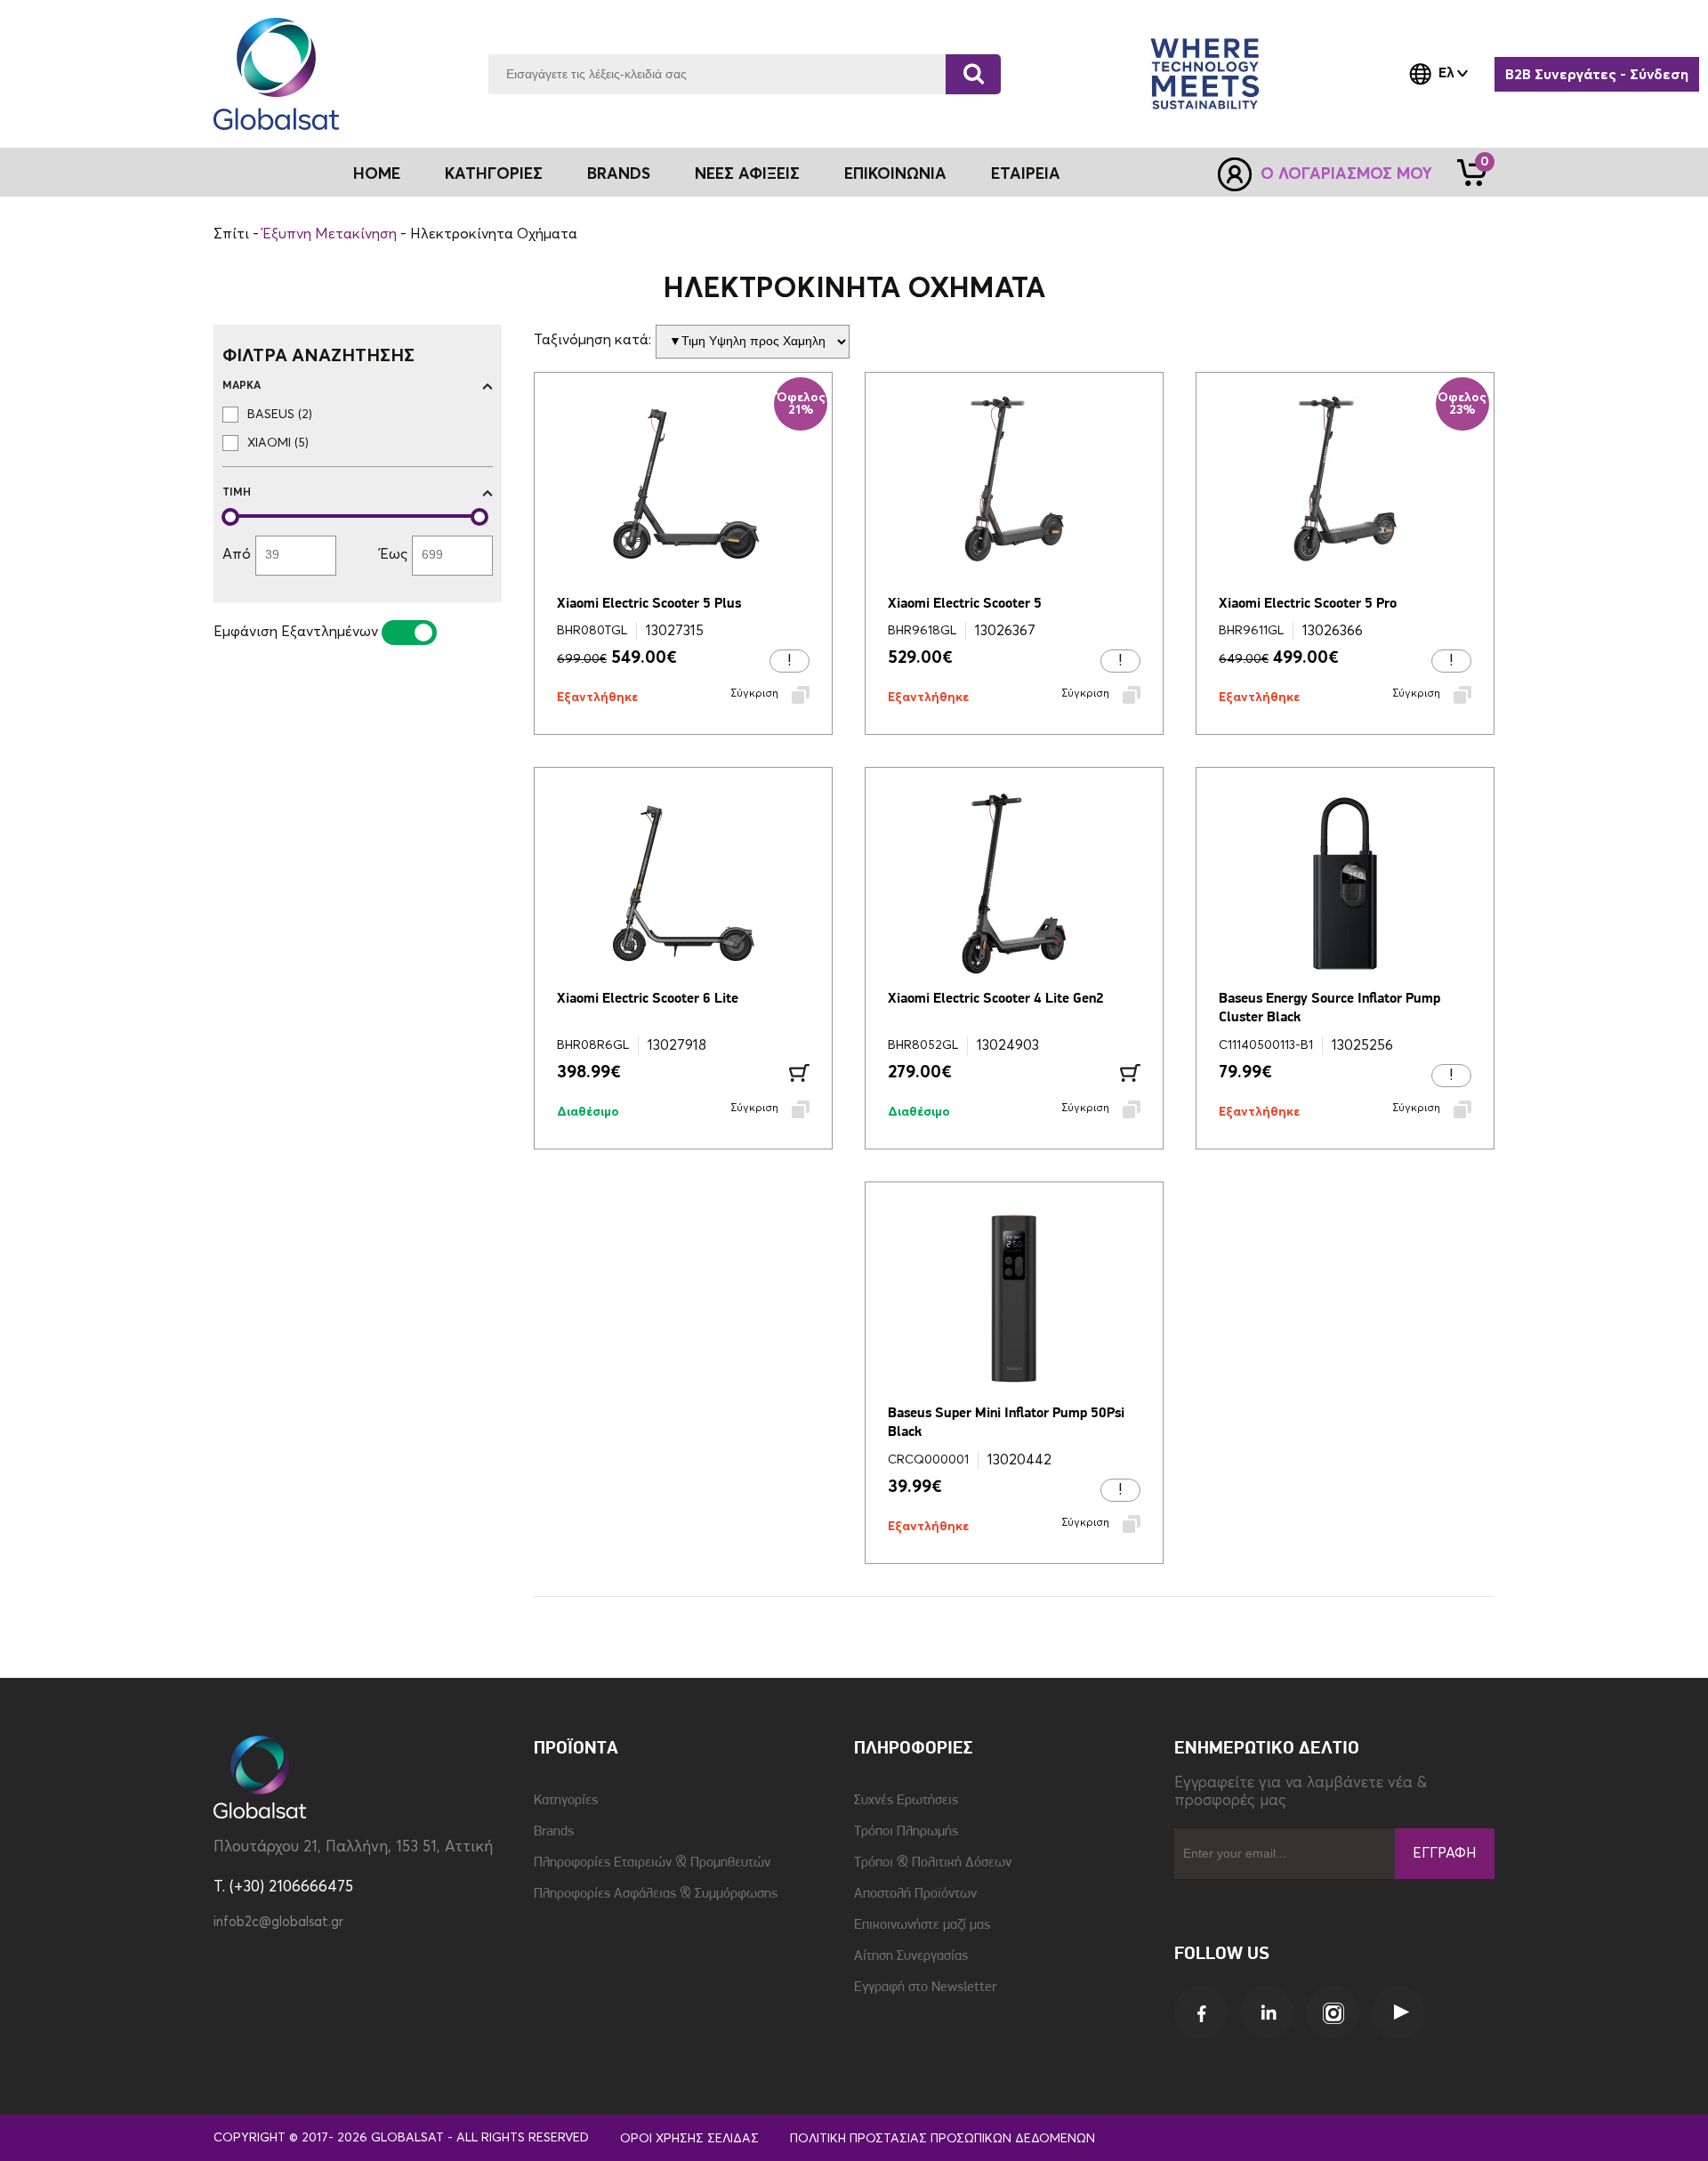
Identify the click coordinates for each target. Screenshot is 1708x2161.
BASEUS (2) (280, 415)
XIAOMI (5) (278, 443)
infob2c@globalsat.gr (278, 1922)
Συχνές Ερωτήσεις (906, 1801)
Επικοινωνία (895, 174)
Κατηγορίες (566, 1801)
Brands (619, 174)
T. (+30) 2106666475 (283, 1887)
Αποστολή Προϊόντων (915, 1894)
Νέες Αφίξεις (747, 174)
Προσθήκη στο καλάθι (799, 1073)
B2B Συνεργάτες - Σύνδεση (1597, 75)
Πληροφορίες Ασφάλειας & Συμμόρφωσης (656, 1894)
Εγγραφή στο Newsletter (925, 1988)
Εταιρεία (1026, 174)
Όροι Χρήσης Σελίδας (689, 2139)
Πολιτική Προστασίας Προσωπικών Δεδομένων (943, 2139)
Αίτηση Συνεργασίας (911, 1956)
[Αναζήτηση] (973, 74)
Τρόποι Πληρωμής (906, 1832)
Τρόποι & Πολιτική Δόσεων (933, 1863)
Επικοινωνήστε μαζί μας (922, 1925)
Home (377, 174)
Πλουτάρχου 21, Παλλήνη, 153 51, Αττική (353, 1847)
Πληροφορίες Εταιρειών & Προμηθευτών (652, 1863)
